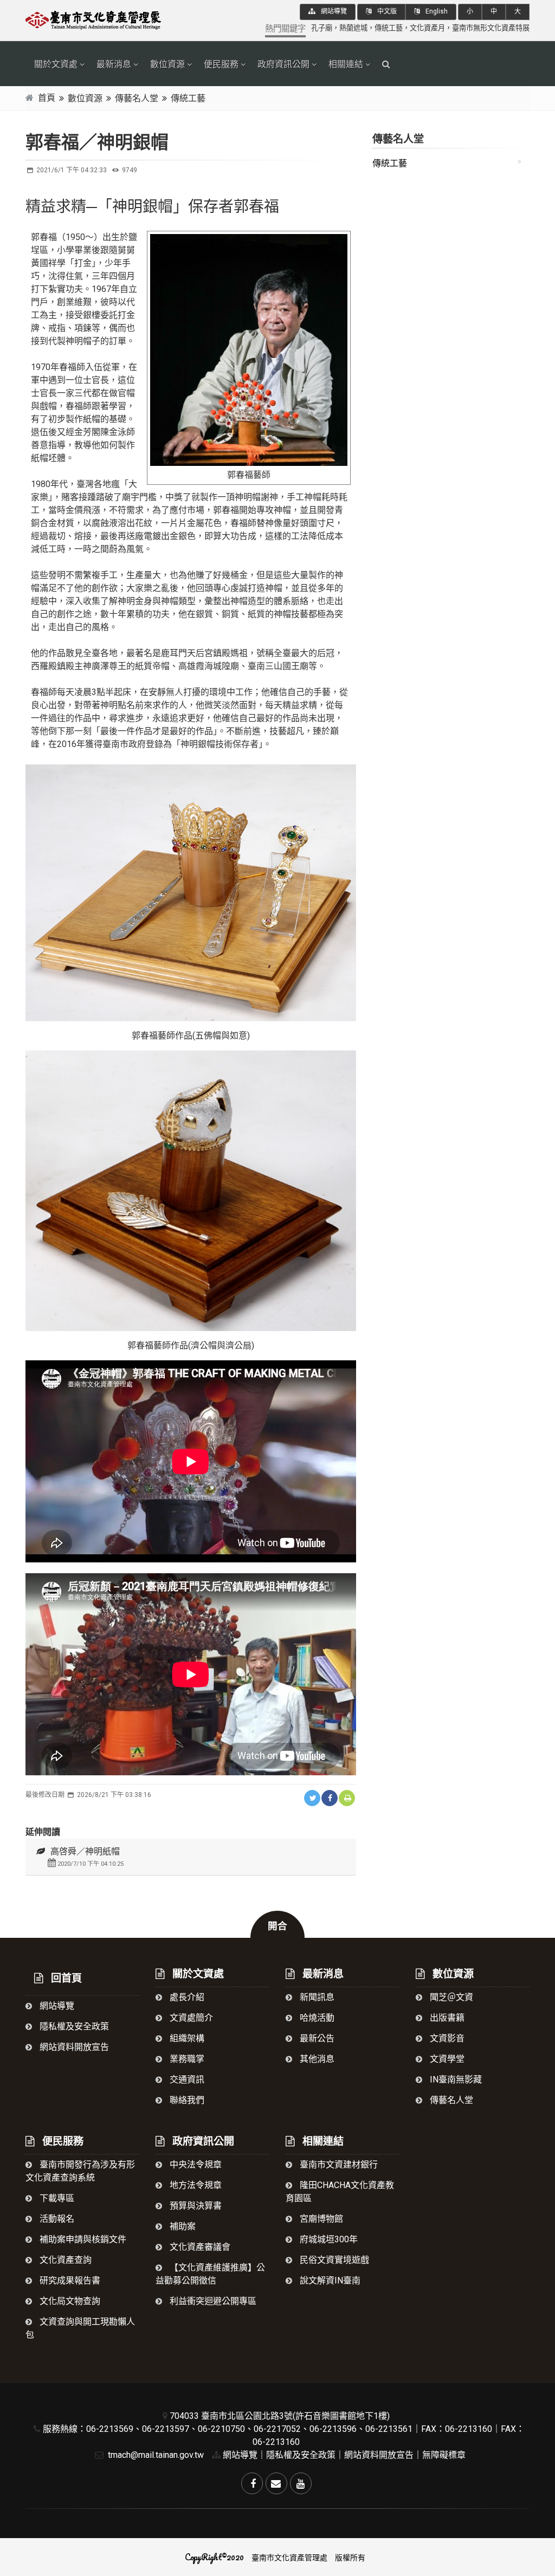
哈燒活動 (316, 2018)
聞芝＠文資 (450, 1997)
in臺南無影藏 (455, 2079)
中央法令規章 (195, 2165)
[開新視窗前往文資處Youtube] (301, 2483)
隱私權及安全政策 (73, 2026)
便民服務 (221, 64)
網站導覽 (333, 11)
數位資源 (167, 64)
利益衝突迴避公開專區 (212, 2301)
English (436, 11)
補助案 (182, 2226)
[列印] (347, 1798)
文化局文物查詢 (69, 2301)
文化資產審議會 (199, 2247)
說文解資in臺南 (329, 2280)
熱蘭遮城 (353, 28)
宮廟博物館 (320, 2219)
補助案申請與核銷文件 (82, 2239)
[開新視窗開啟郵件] (276, 2483)
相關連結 (346, 64)
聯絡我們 (186, 2100)
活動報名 (56, 2219)
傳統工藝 (389, 28)
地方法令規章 (195, 2185)
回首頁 (65, 1978)
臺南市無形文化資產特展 (491, 28)
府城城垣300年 (328, 2239)
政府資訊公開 (283, 64)
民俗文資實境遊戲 (333, 2260)
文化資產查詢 (64, 2260)
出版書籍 (446, 2018)
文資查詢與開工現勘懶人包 (80, 2328)
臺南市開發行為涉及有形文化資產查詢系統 (80, 2171)
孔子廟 (322, 28)
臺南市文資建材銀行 (338, 2165)
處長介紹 (186, 1997)
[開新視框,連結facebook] (330, 1798)
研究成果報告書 (69, 2280)
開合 (277, 1926)
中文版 (386, 11)
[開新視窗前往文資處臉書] (252, 2483)
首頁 (47, 98)
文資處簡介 (190, 2018)
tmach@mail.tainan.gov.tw (155, 2455)
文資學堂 (446, 2059)
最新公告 (316, 2038)
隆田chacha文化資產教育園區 (340, 2192)
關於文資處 (56, 64)
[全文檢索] (386, 64)
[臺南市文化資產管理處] (104, 19)
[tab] (191, 1857)
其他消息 (316, 2059)
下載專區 (56, 2198)
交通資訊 (186, 2079)
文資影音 (446, 2038)
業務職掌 (186, 2059)
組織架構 (186, 2038)
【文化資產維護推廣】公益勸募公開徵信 (210, 2274)
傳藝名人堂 (137, 98)
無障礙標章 (444, 2455)
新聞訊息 (316, 1997)
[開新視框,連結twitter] (312, 1798)
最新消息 (114, 64)
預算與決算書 (195, 2206)
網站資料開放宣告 (73, 2047)
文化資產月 (427, 28)
